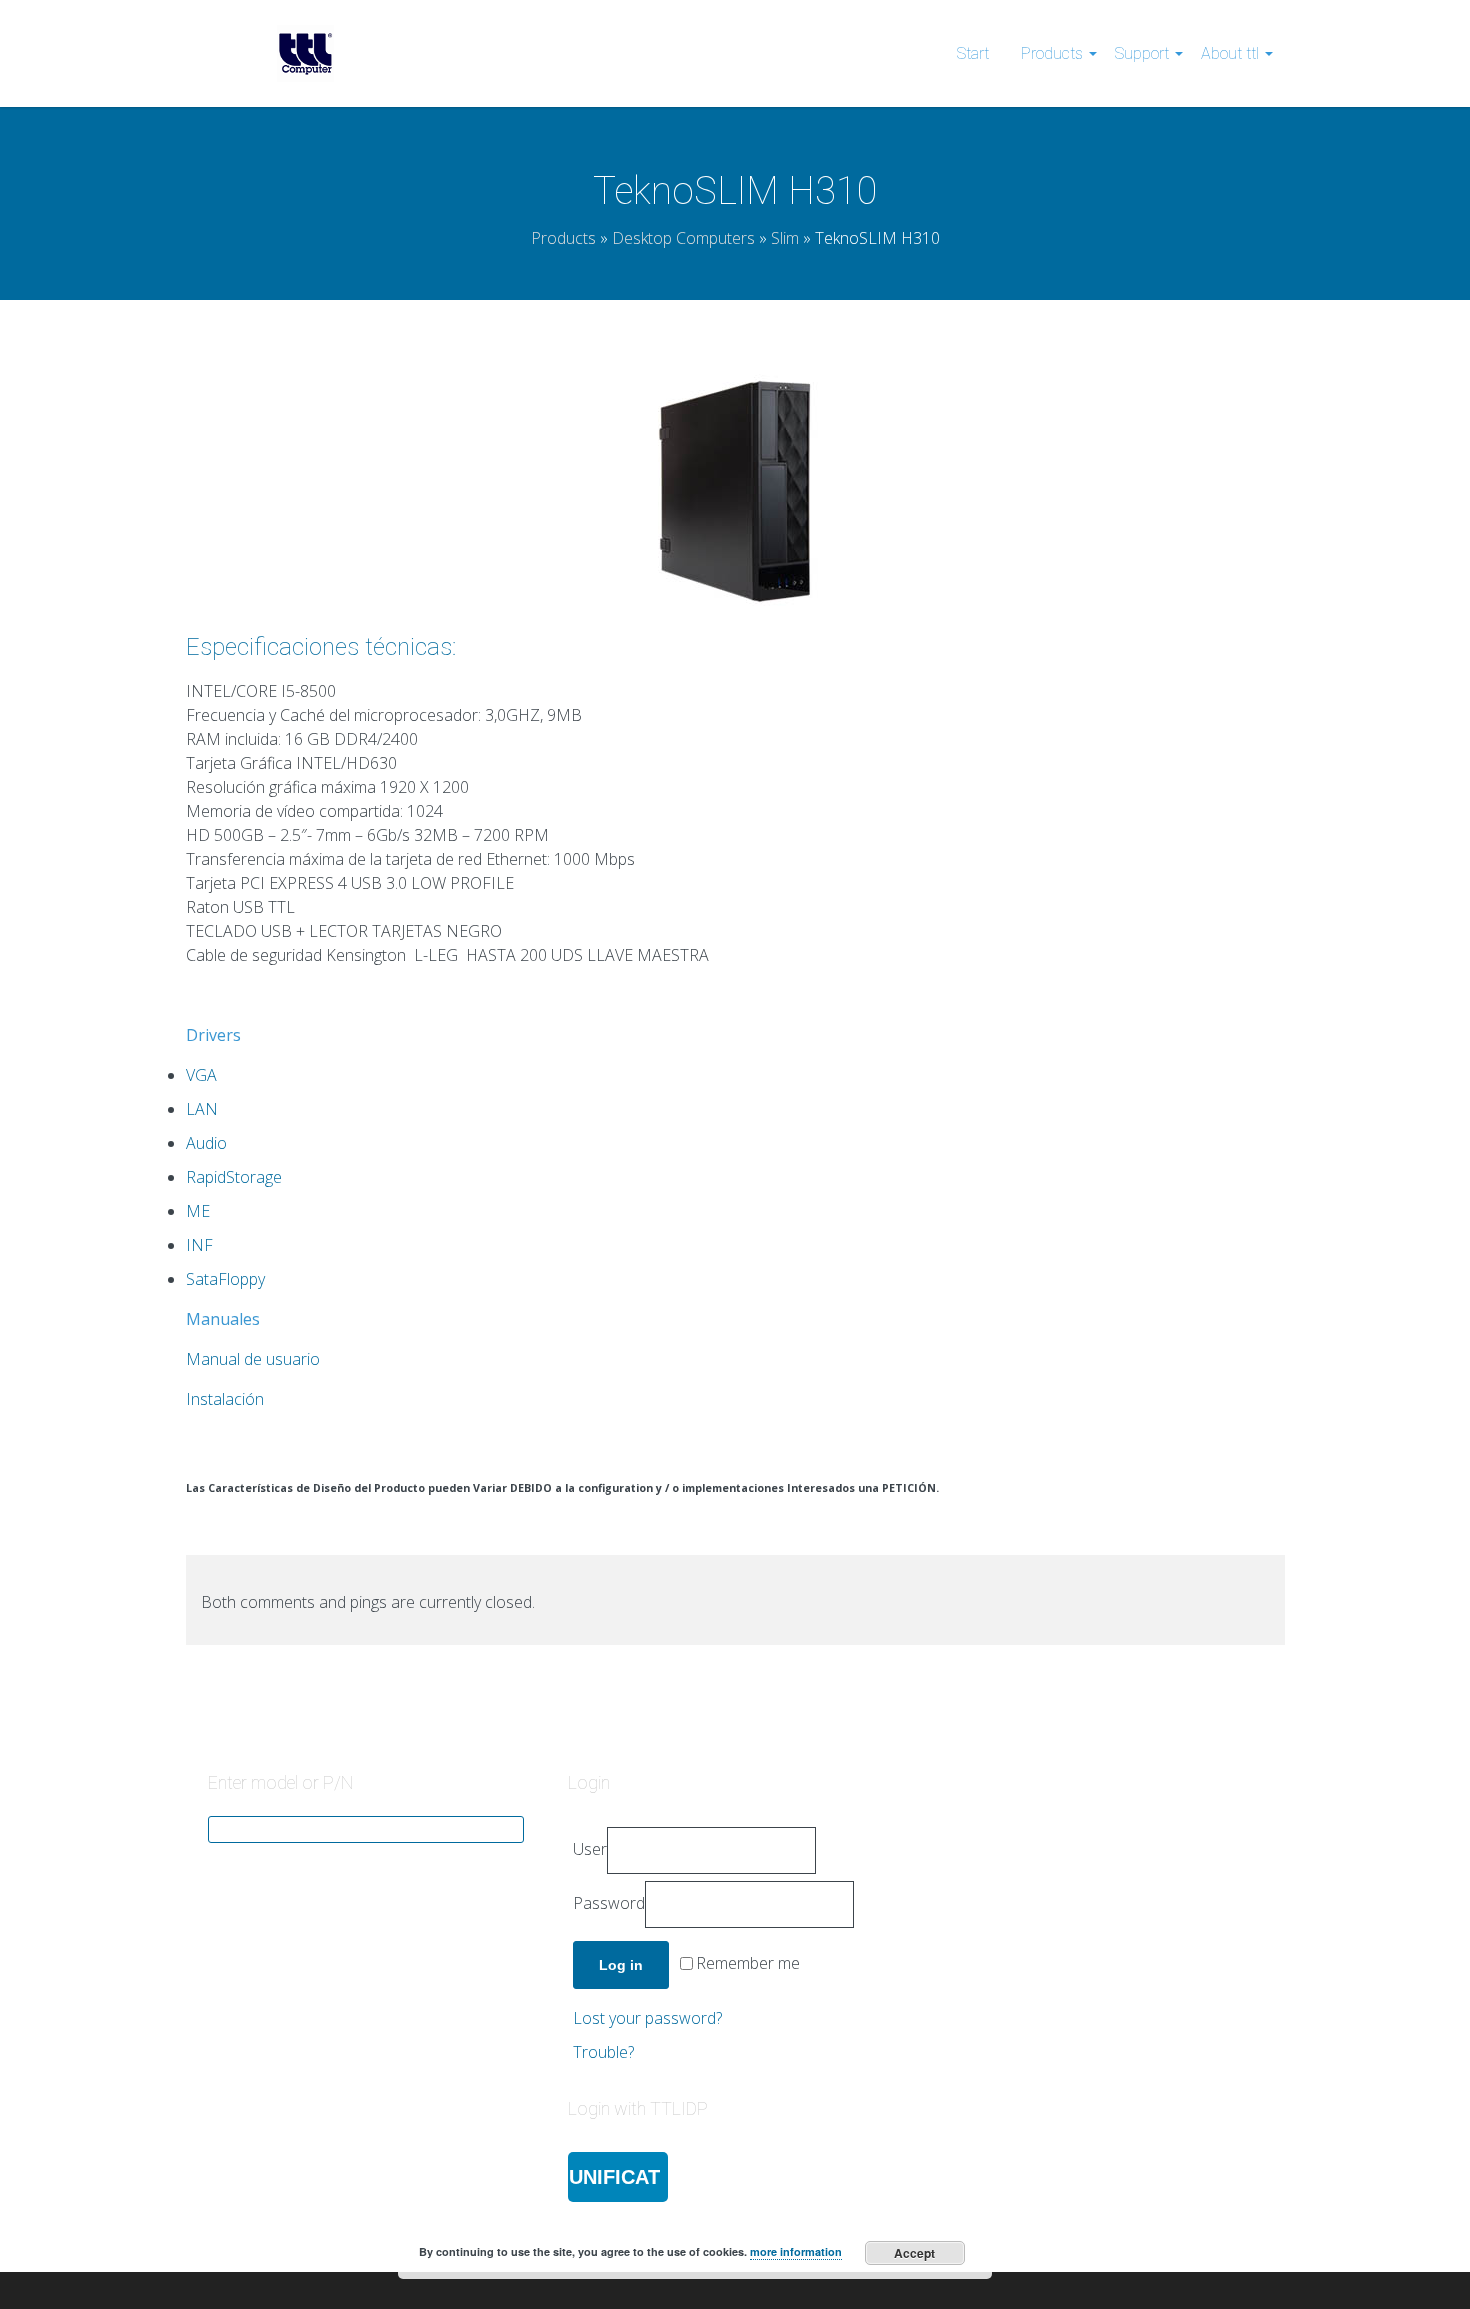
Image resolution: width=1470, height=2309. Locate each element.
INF (199, 1245)
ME (198, 1211)
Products (1052, 53)
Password (609, 1903)
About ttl (1230, 53)
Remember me (748, 1964)
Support (1142, 53)
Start (973, 53)
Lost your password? (647, 2018)
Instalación (225, 1399)
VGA (201, 1075)
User (590, 1849)
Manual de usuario (253, 1359)
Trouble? (603, 2052)
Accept (914, 2253)
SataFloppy (225, 1279)
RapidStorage (234, 1177)
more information (796, 2251)
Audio (206, 1143)
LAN (202, 1109)
